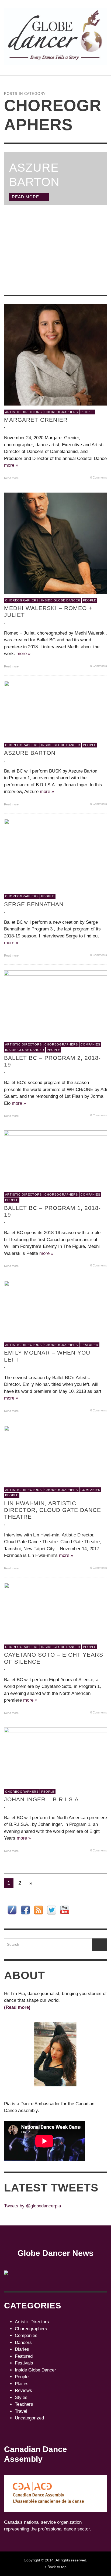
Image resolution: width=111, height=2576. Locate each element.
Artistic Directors (23, 412)
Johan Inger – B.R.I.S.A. (42, 1800)
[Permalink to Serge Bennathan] (55, 854)
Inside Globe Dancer (61, 600)
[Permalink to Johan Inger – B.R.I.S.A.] (55, 1756)
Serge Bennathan (34, 904)
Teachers (24, 2404)
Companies (90, 1044)
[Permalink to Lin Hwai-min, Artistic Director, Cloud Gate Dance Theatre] (55, 1454)
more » (11, 465)
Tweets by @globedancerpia (32, 2206)
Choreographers (61, 412)
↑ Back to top (55, 2567)
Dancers (23, 2343)
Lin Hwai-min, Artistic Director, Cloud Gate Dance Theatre (53, 1510)
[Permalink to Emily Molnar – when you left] (55, 1309)
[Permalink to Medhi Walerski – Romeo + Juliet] (55, 543)
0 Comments (98, 477)
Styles (21, 2397)
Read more (12, 478)
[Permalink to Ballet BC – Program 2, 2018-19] (55, 1004)
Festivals (24, 2363)
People (87, 412)
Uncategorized (29, 2418)
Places (22, 2384)
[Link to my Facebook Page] (25, 1910)
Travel (21, 2411)
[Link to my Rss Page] (38, 1910)
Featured (89, 1345)
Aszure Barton (30, 753)
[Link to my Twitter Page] (52, 1910)
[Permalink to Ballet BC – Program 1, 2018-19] (55, 1159)
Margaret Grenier (36, 420)
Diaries (22, 2349)
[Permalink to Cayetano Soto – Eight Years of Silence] (55, 1611)
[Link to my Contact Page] (12, 1910)
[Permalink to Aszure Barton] (55, 710)
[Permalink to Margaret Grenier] (55, 354)
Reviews (23, 2390)
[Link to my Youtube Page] (65, 1910)
